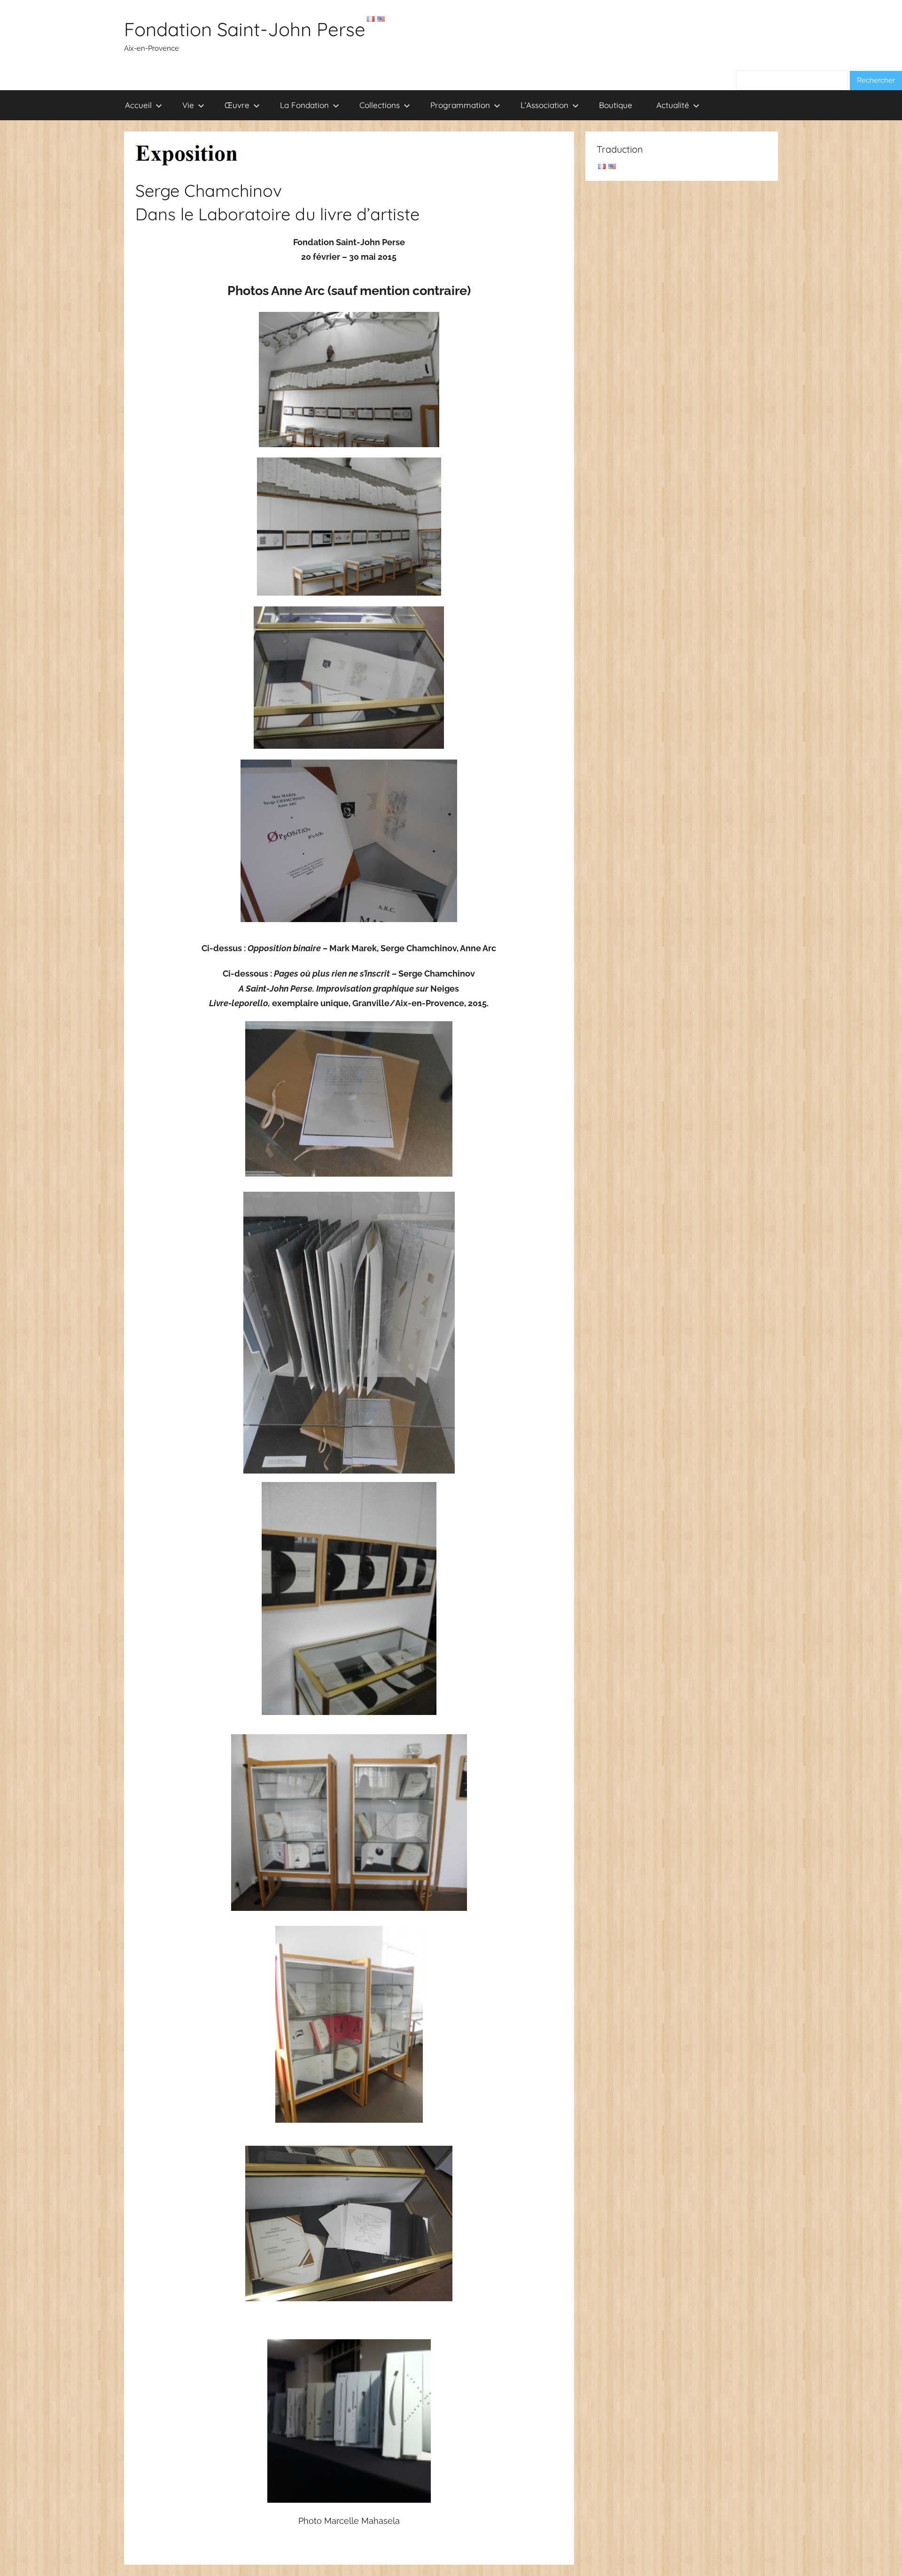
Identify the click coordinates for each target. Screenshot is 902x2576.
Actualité (673, 105)
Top (880, 2554)
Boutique (616, 105)
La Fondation (304, 105)
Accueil (138, 105)
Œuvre (237, 105)
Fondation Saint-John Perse (245, 29)
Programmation (460, 105)
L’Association (544, 105)
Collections (380, 105)
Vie (188, 105)
